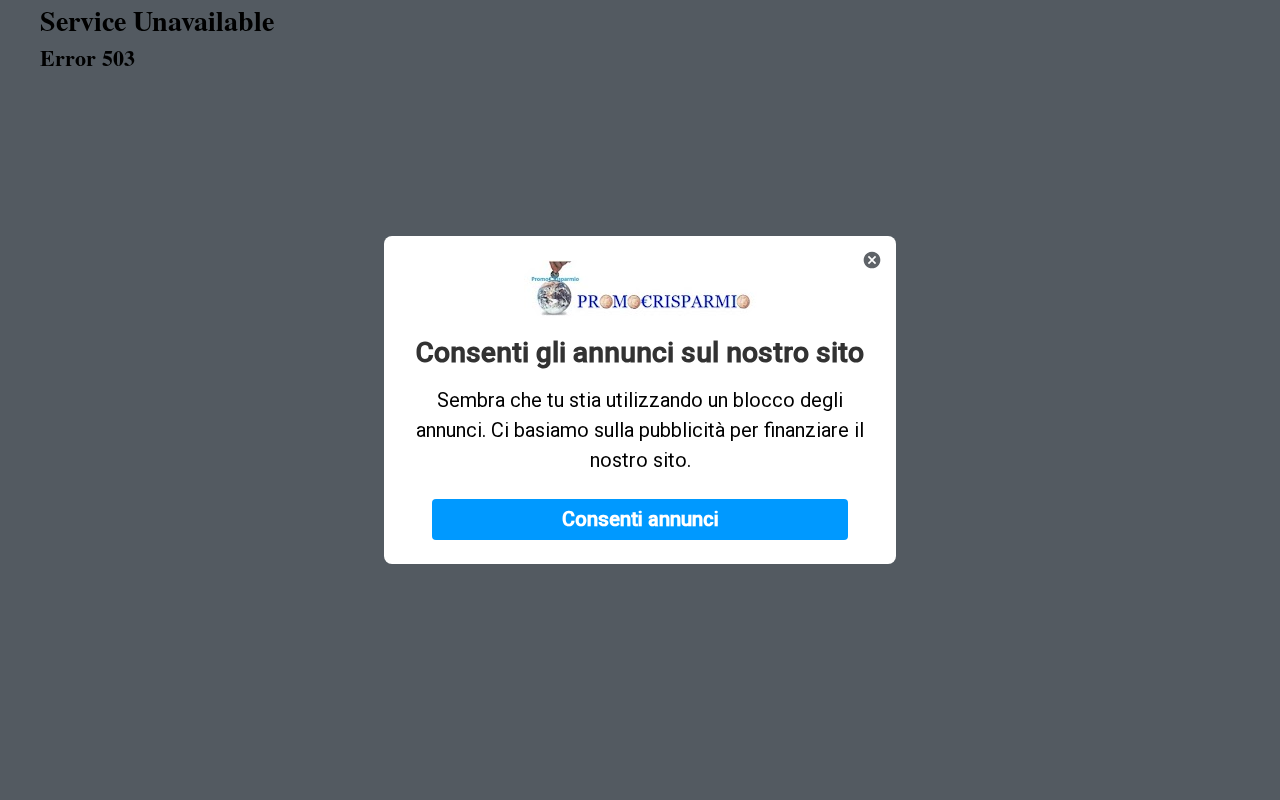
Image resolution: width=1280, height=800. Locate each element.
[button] (640, 519)
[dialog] (640, 400)
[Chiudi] (872, 260)
